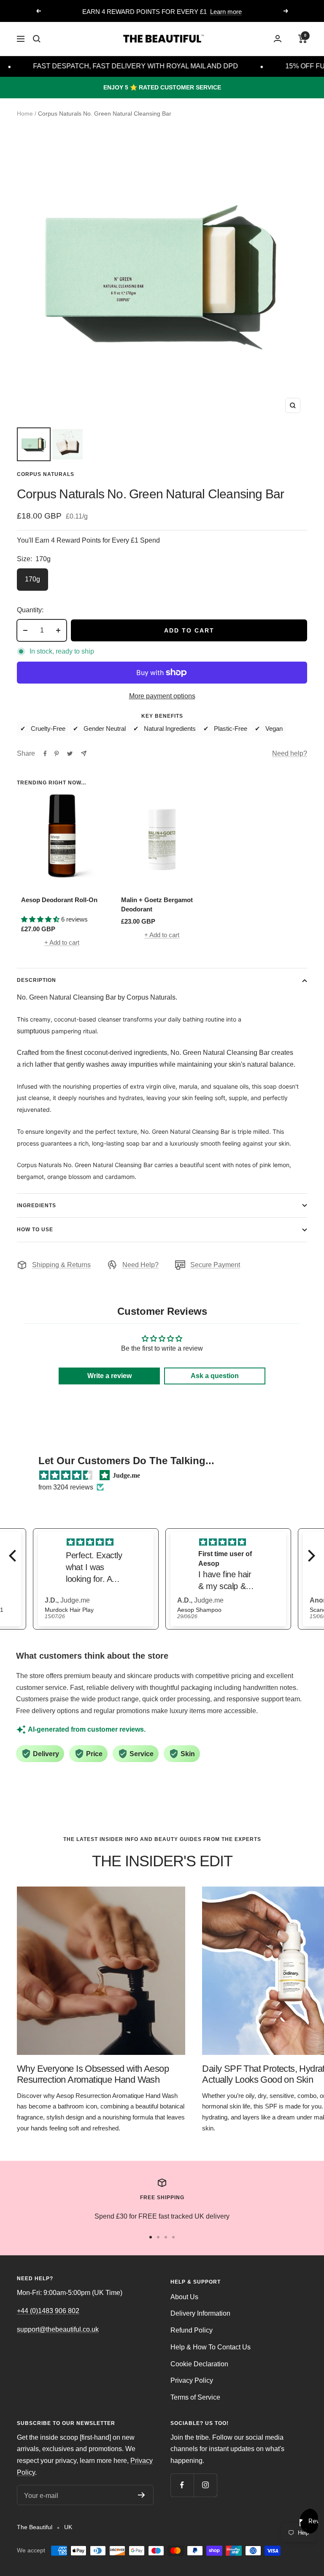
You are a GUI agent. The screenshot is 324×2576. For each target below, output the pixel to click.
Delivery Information (200, 2313)
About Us (184, 2297)
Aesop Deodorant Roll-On (59, 900)
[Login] (278, 39)
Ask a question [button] (215, 1376)
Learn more (226, 12)
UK (68, 2527)
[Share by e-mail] (84, 753)
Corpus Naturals (46, 474)
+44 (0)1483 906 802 (48, 2311)
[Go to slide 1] (151, 2237)
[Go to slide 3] (166, 2237)
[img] (66, 1476)
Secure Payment (215, 1265)
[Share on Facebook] (45, 754)
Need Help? (140, 1265)
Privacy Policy (192, 2380)
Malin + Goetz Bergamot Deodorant (157, 905)
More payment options (162, 696)
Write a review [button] (109, 1376)
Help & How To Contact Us (211, 2347)
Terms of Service (195, 2397)
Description (36, 980)
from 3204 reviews (66, 1487)
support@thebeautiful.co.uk (58, 2329)
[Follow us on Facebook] (182, 2485)
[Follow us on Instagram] (205, 2485)
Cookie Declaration (199, 2364)
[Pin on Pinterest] (57, 754)
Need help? (290, 753)
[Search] (37, 39)
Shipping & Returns (61, 1265)
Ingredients (36, 1206)
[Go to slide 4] (173, 2237)
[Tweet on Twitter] (70, 754)
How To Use (35, 1230)
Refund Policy (192, 2330)
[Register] (142, 2495)
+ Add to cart (62, 942)
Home (25, 114)
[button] (15, 1556)
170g (32, 579)
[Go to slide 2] (158, 2237)
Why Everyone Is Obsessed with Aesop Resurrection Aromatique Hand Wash (93, 2074)
